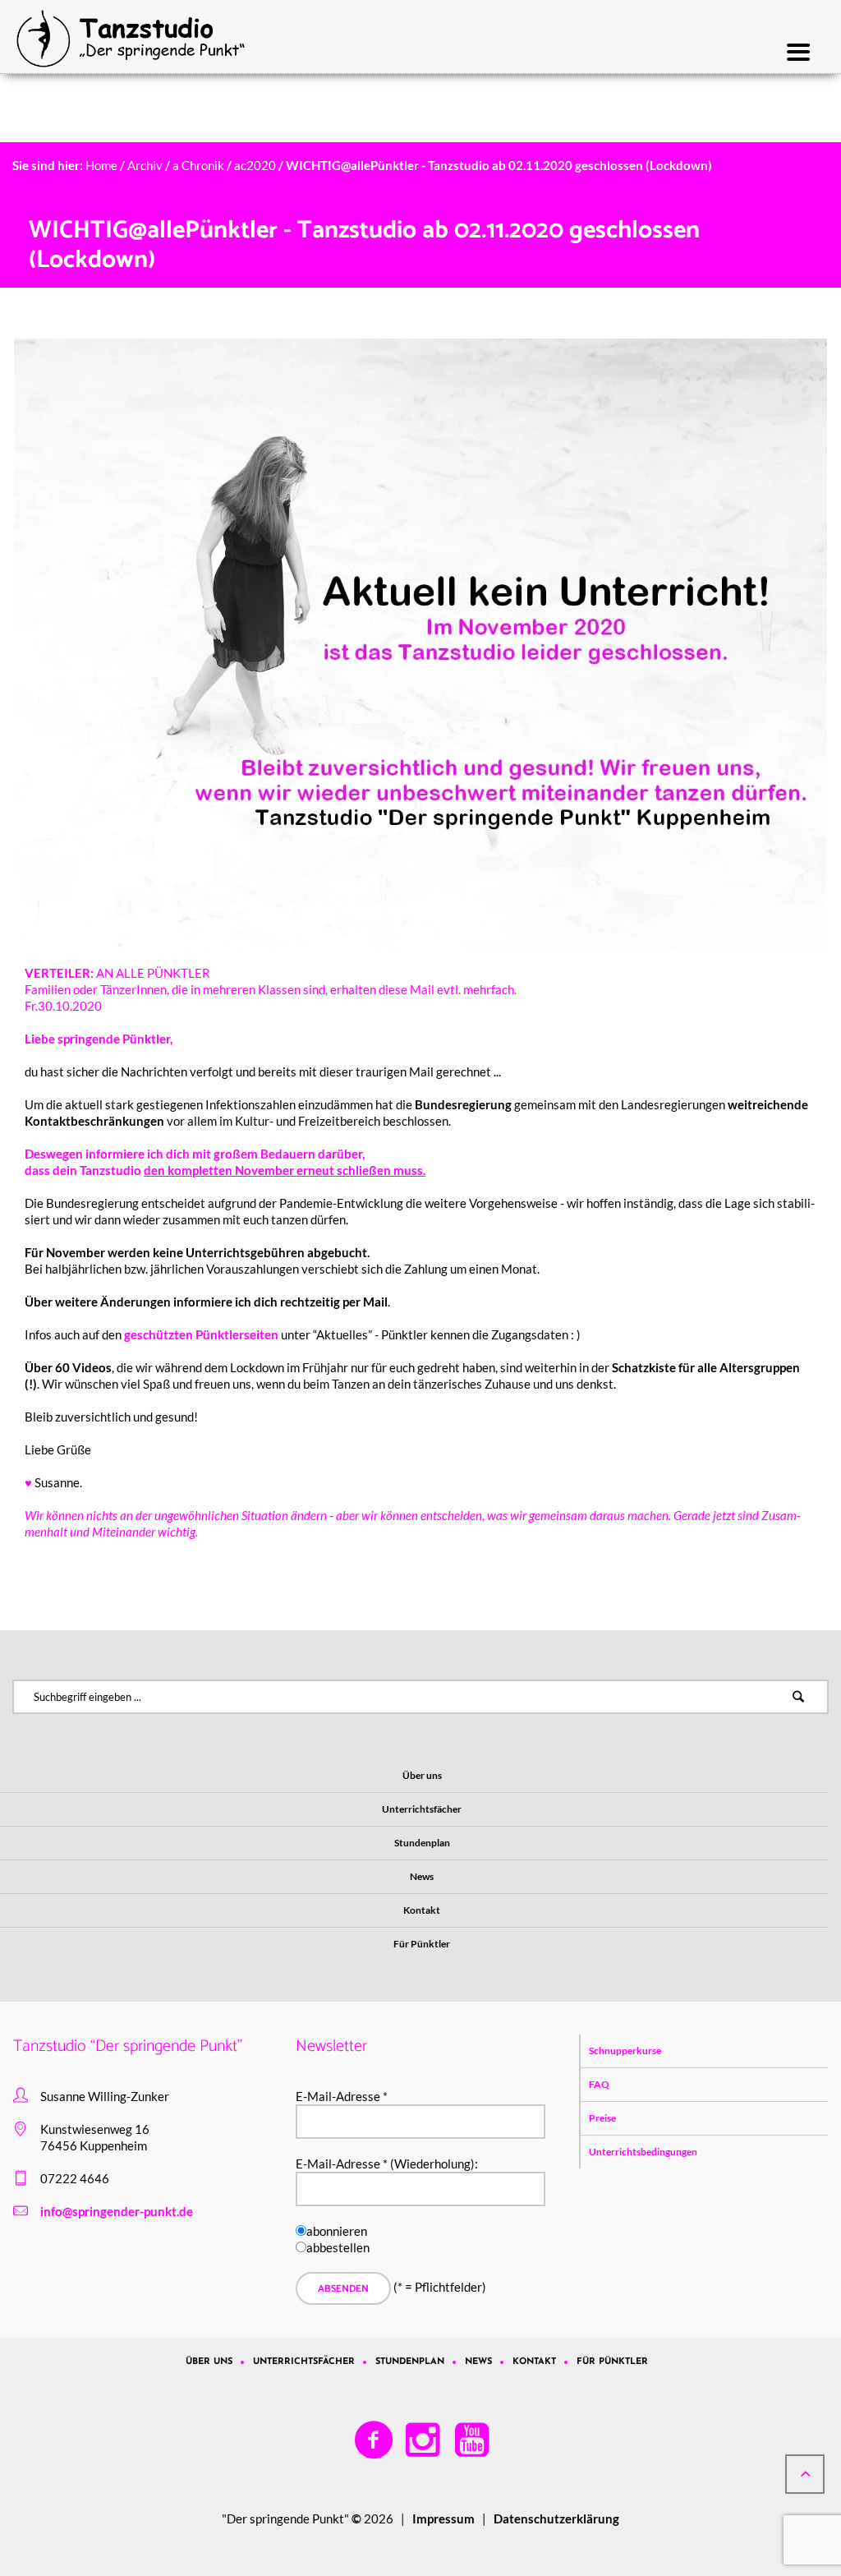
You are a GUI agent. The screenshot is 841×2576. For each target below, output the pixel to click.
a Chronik (198, 165)
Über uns (209, 2362)
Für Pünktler (612, 2362)
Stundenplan (410, 2362)
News (478, 2362)
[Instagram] (424, 2440)
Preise (602, 2118)
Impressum (443, 2518)
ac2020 (255, 165)
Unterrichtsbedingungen (643, 2152)
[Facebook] (375, 2440)
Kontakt (534, 2362)
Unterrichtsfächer (304, 2362)
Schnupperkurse (625, 2051)
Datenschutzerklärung (556, 2518)
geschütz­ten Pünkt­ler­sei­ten (201, 1334)
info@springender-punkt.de (117, 2211)
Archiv (145, 165)
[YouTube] (473, 2440)
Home (101, 165)
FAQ (599, 2084)
